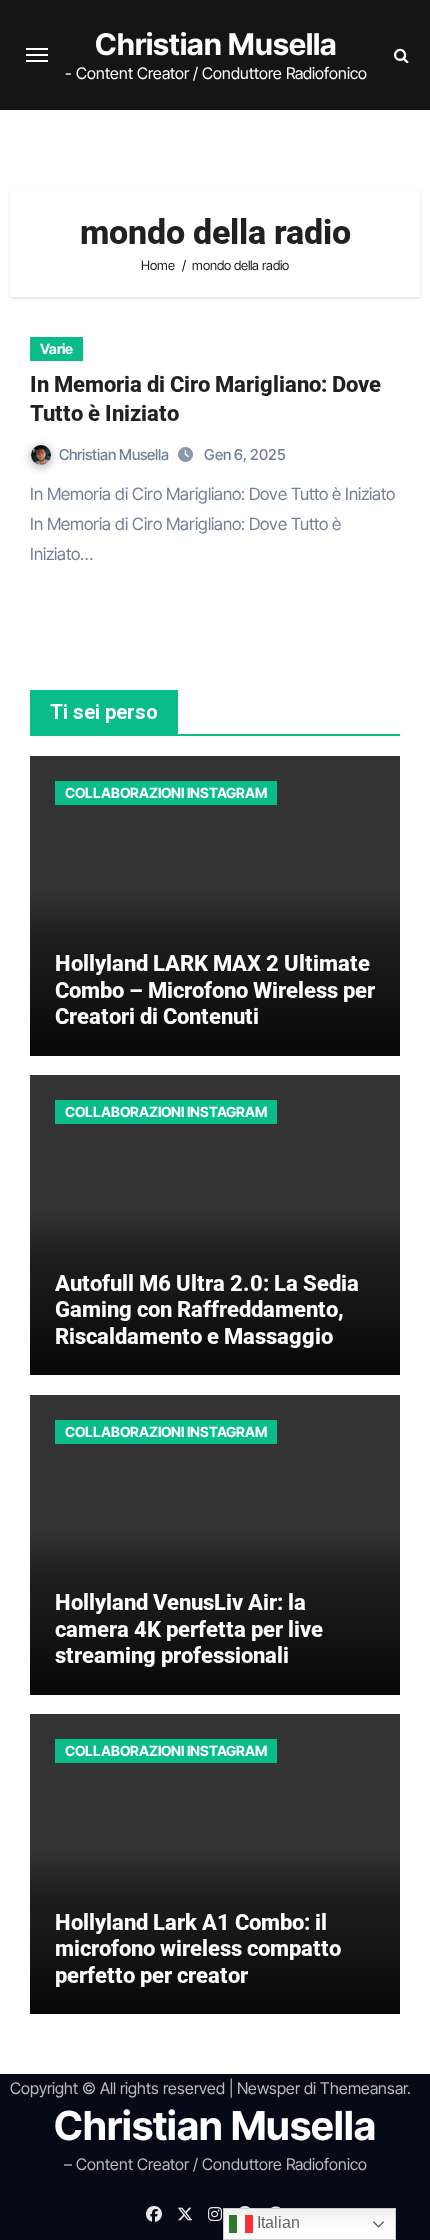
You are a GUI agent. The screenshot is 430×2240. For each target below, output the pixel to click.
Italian (276, 2222)
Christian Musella (216, 44)
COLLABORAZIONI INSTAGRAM (166, 792)
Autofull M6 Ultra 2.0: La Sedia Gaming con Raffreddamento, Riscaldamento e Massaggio (207, 1310)
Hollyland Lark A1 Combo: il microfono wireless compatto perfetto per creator (198, 1949)
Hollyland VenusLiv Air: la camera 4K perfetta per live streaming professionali (189, 1629)
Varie (56, 348)
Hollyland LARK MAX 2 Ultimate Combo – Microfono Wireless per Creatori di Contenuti (215, 990)
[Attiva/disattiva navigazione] (37, 55)
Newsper (268, 2088)
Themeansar (363, 2088)
